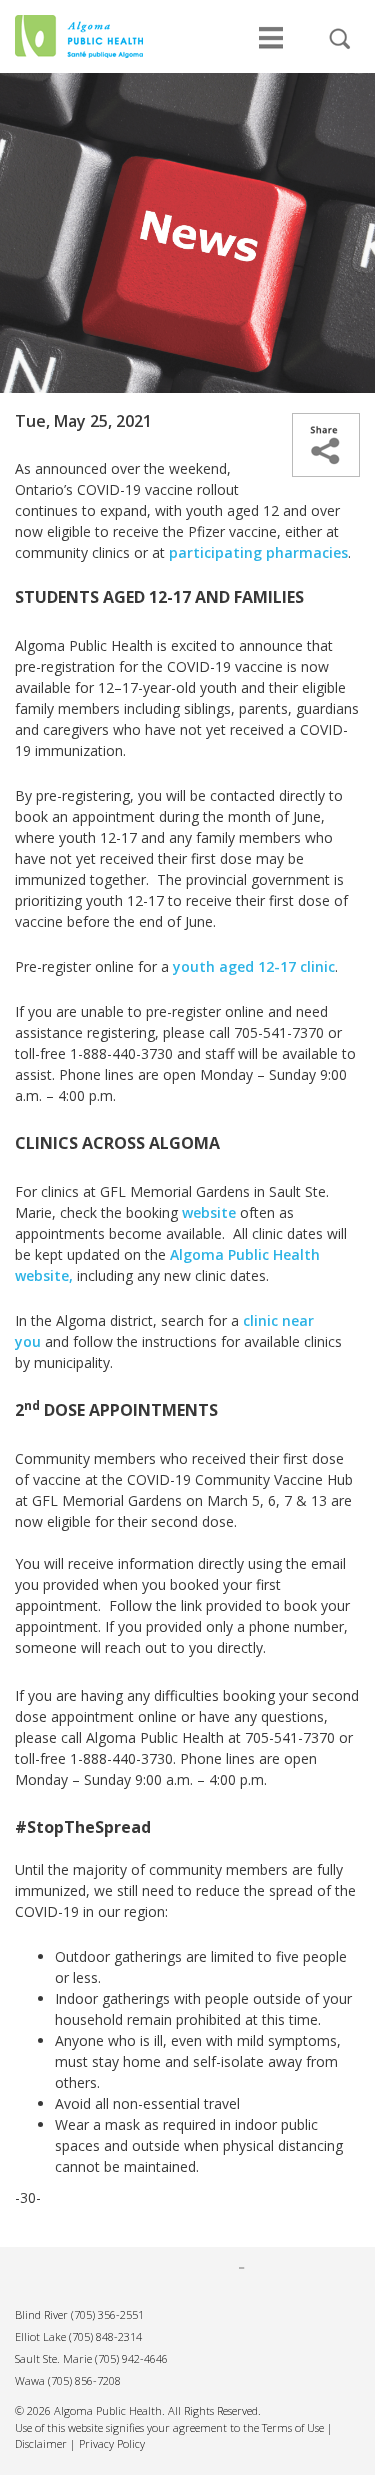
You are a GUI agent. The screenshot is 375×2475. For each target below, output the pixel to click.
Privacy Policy (112, 2443)
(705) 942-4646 (131, 2358)
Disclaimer (41, 2443)
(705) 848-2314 (105, 2336)
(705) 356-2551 (107, 2314)
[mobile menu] (271, 48)
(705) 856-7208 (84, 2380)
